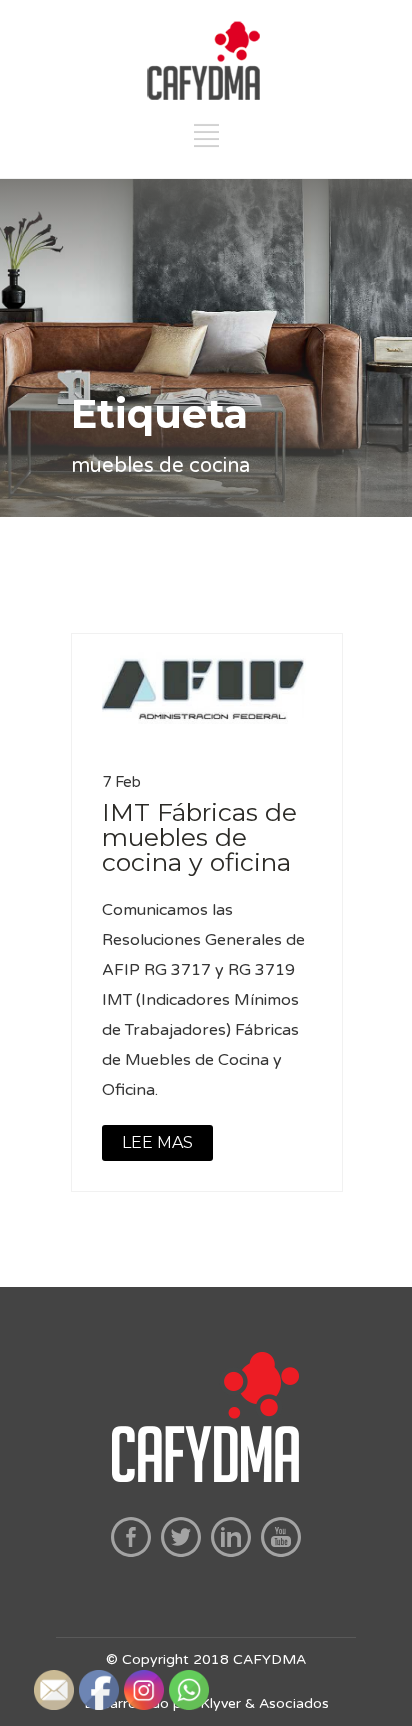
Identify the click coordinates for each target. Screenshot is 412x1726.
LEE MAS (157, 1142)
